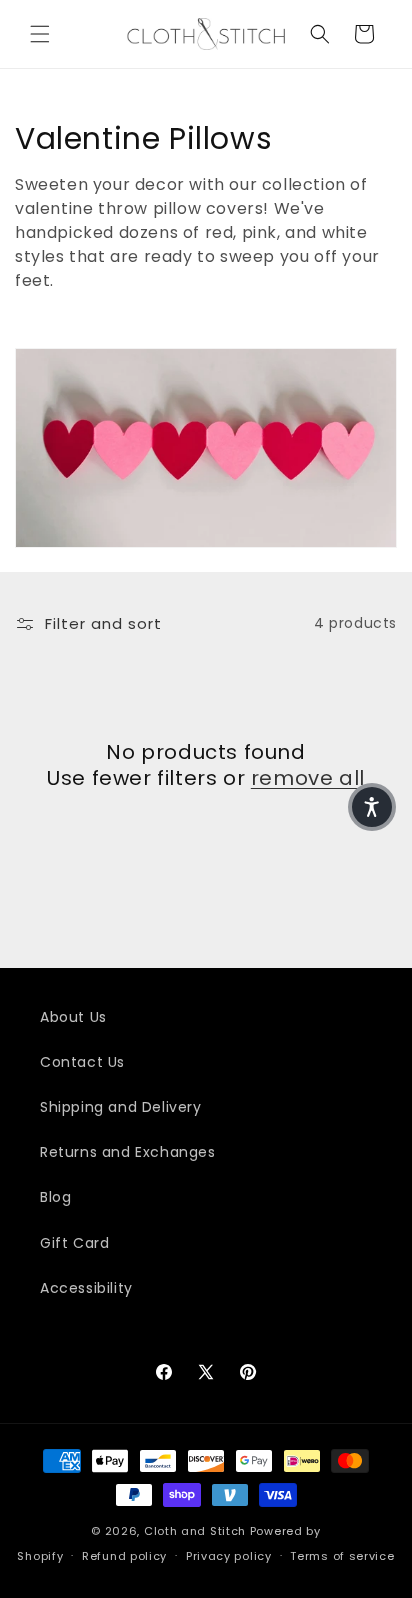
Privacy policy (229, 1556)
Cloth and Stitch (195, 1531)
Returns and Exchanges (128, 1152)
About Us (73, 1017)
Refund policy (124, 1556)
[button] (40, 34)
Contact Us (82, 1062)
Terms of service (342, 1556)
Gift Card (74, 1243)
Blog (55, 1197)
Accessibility (86, 1288)
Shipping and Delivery (121, 1107)
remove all (308, 778)
